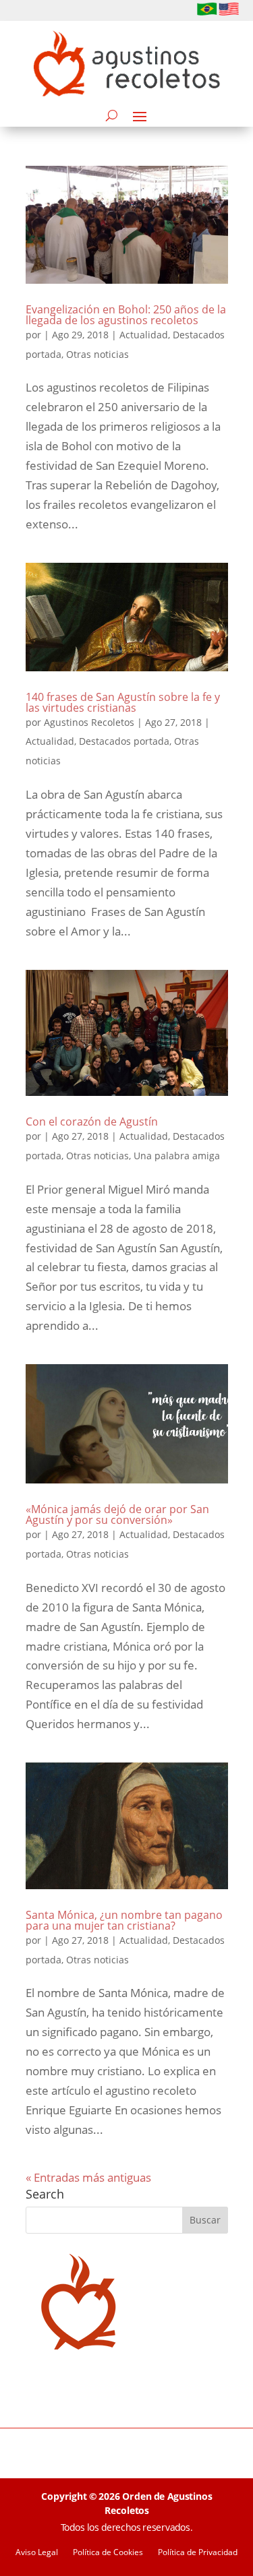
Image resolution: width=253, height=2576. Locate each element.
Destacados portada (124, 741)
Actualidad (144, 335)
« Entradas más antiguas (88, 2177)
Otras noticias (97, 354)
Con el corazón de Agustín (92, 1122)
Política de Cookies (108, 2553)
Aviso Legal (37, 2553)
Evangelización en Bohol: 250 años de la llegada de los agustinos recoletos (126, 315)
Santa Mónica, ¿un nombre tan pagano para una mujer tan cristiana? (124, 1920)
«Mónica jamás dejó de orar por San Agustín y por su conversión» (117, 1514)
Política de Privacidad (198, 2553)
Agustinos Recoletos (89, 722)
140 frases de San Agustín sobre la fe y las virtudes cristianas (123, 702)
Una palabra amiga (177, 1156)
